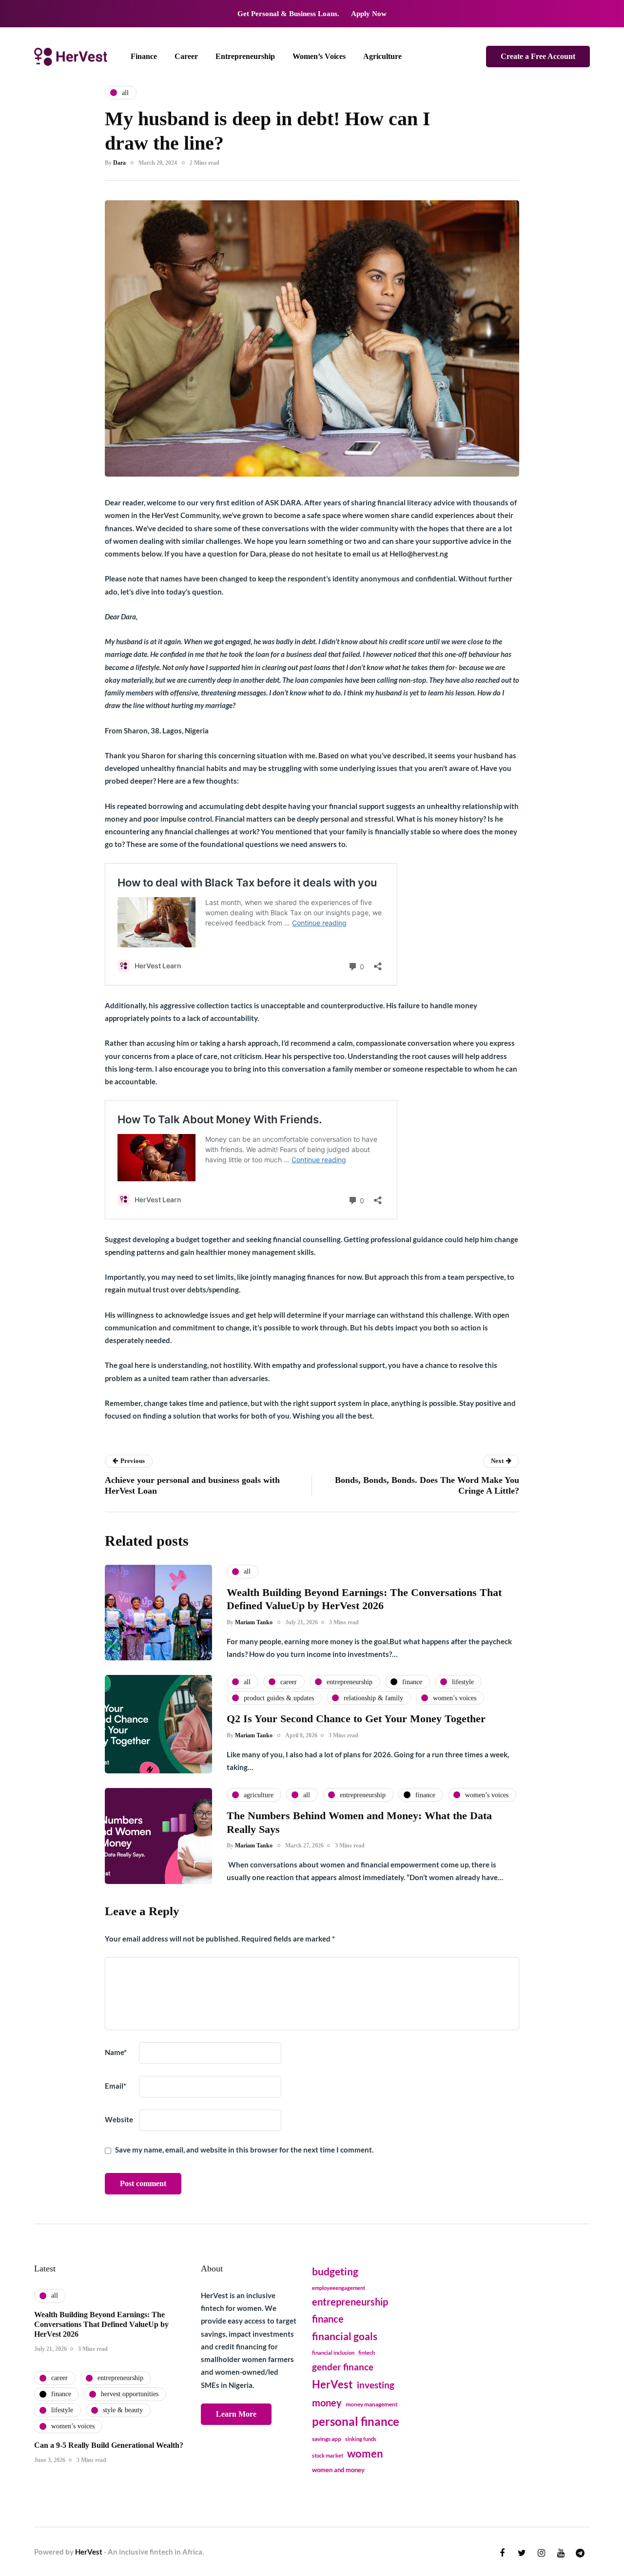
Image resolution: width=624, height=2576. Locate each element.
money (327, 2403)
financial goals (345, 2336)
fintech (367, 2353)
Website (119, 2119)
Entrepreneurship (245, 56)
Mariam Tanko (254, 1622)
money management (372, 2404)
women (365, 2454)
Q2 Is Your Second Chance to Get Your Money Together (356, 1719)
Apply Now (369, 14)
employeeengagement (339, 2288)
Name (116, 2052)
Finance (144, 56)
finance (328, 2319)
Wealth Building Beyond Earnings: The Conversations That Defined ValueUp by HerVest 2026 (101, 2324)
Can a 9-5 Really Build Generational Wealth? (109, 2445)
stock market (328, 2455)
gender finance (343, 2367)
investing (376, 2385)
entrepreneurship (350, 2302)
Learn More (236, 2414)
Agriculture (382, 56)
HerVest (332, 2384)
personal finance (356, 2421)
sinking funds (361, 2439)
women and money (338, 2470)
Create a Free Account (538, 56)
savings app (327, 2439)
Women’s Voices (319, 56)
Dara (119, 163)
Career (186, 56)
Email (116, 2086)
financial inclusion (333, 2353)
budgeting (335, 2271)
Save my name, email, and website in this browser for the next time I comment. (244, 2150)
